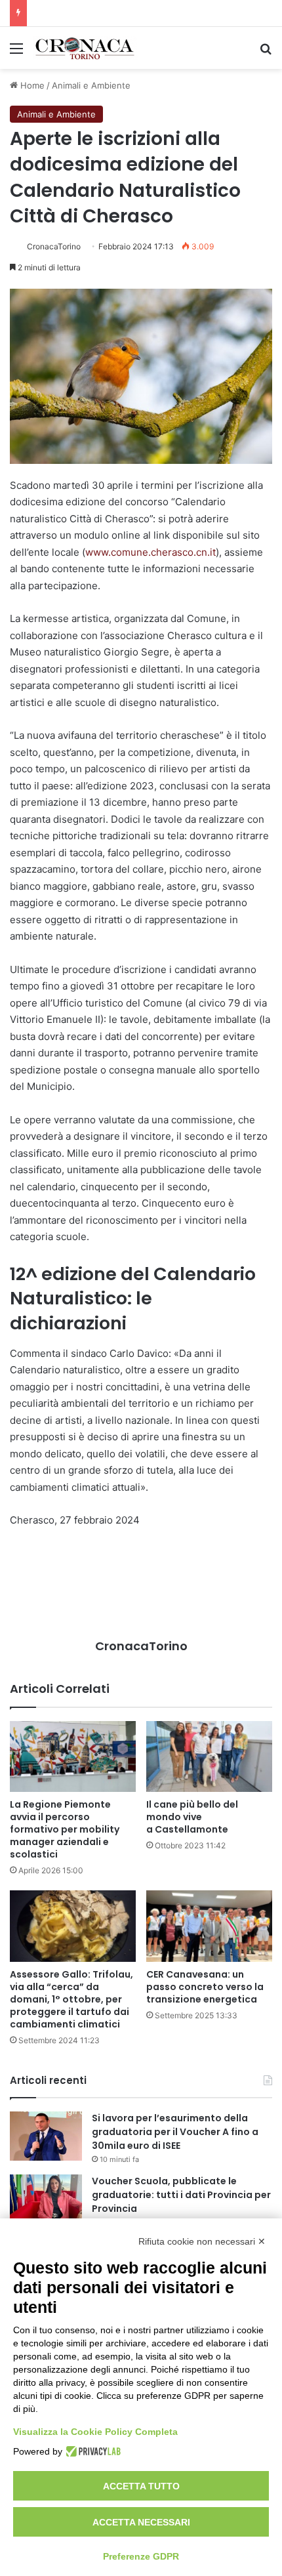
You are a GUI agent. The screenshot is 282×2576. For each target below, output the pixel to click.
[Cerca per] (266, 53)
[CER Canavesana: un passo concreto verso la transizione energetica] (209, 1926)
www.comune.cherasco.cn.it (151, 552)
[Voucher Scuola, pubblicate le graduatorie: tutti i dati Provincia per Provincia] (46, 2199)
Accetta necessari (141, 2522)
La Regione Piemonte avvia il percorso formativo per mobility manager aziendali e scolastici (65, 1829)
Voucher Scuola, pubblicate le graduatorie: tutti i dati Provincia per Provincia (181, 2195)
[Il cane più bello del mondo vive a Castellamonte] (209, 1756)
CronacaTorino (54, 246)
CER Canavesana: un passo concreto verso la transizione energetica (205, 1987)
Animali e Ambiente (91, 85)
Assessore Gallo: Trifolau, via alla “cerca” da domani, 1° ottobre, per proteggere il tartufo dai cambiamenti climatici (71, 1999)
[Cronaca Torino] (85, 48)
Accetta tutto (141, 2486)
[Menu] (16, 53)
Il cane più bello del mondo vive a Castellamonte (192, 1817)
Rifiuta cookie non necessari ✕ (202, 2241)
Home (31, 85)
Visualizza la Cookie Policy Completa (95, 2432)
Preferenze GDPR (141, 2556)
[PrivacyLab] (91, 2451)
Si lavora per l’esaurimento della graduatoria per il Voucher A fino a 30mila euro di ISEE (175, 2132)
